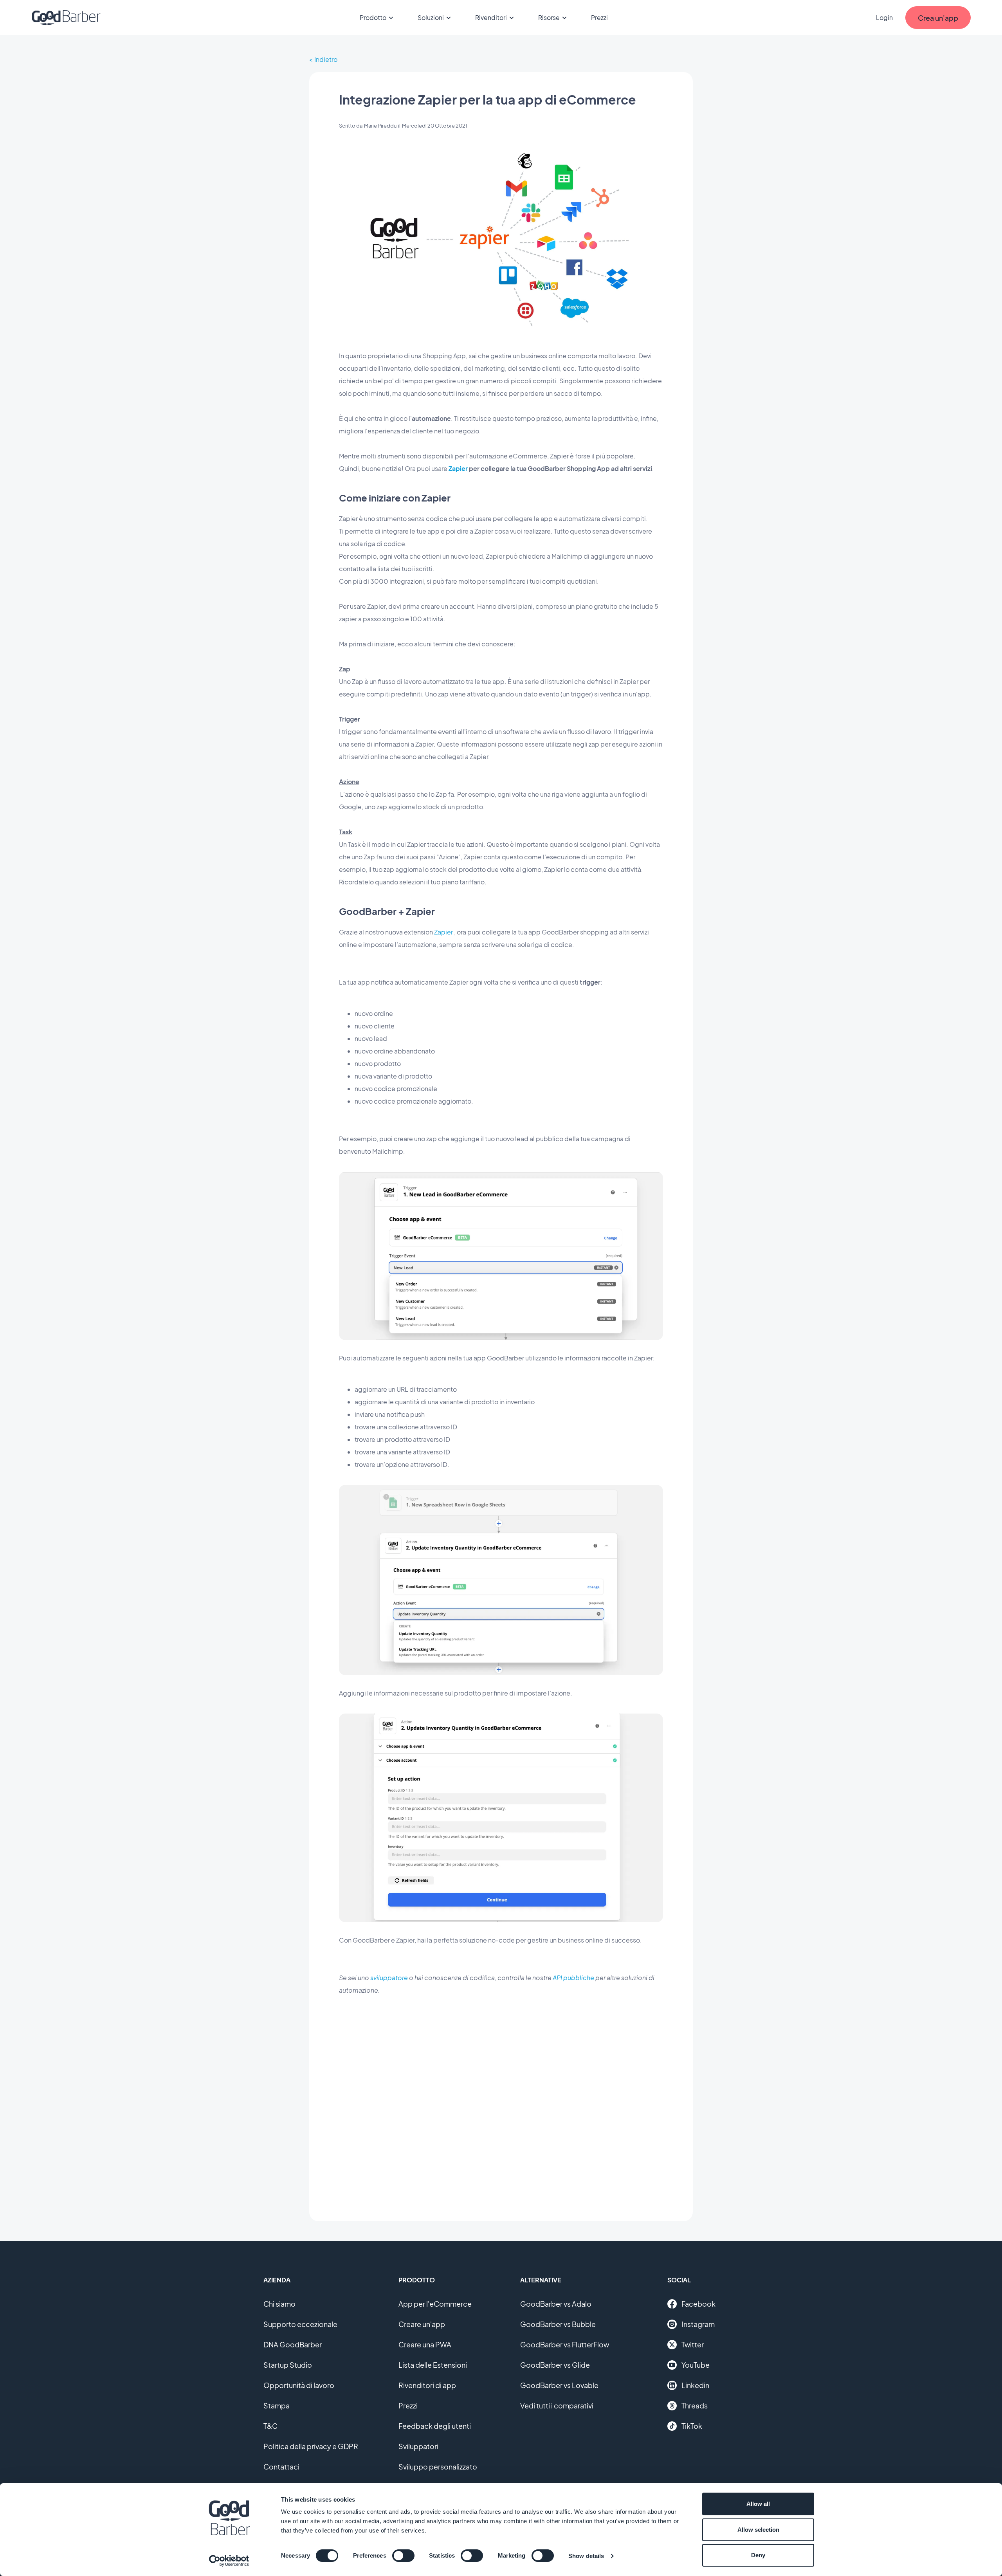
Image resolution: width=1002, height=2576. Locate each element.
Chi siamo (279, 2304)
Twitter (693, 2344)
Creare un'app (422, 2324)
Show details (586, 2556)
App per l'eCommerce (435, 2304)
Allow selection (758, 2530)
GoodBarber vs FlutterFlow (565, 2344)
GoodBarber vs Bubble (558, 2324)
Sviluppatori (418, 2446)
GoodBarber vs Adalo (556, 2304)
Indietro (326, 59)
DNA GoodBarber (293, 2344)
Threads (695, 2406)
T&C (270, 2426)
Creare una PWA (425, 2344)
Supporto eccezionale (300, 2324)
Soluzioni (431, 17)
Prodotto (373, 17)
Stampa (277, 2406)
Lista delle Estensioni (433, 2365)
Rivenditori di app (427, 2385)
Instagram (698, 2324)
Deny (758, 2555)
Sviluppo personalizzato (438, 2467)
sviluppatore (389, 1978)
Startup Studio (288, 2365)
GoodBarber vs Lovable (559, 2385)
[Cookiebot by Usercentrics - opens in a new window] (229, 2561)
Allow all (758, 2504)
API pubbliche (573, 1978)
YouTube (696, 2365)
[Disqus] (501, 2102)
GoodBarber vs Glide (555, 2365)
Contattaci (281, 2467)
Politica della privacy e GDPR (311, 2446)
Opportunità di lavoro (299, 2385)
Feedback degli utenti (435, 2426)
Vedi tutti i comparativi (557, 2406)
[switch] (403, 2556)
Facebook (698, 2304)
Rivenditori (491, 17)
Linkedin (695, 2385)
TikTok (692, 2426)
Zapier (458, 468)
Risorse (549, 17)
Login (884, 17)
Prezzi (599, 17)
